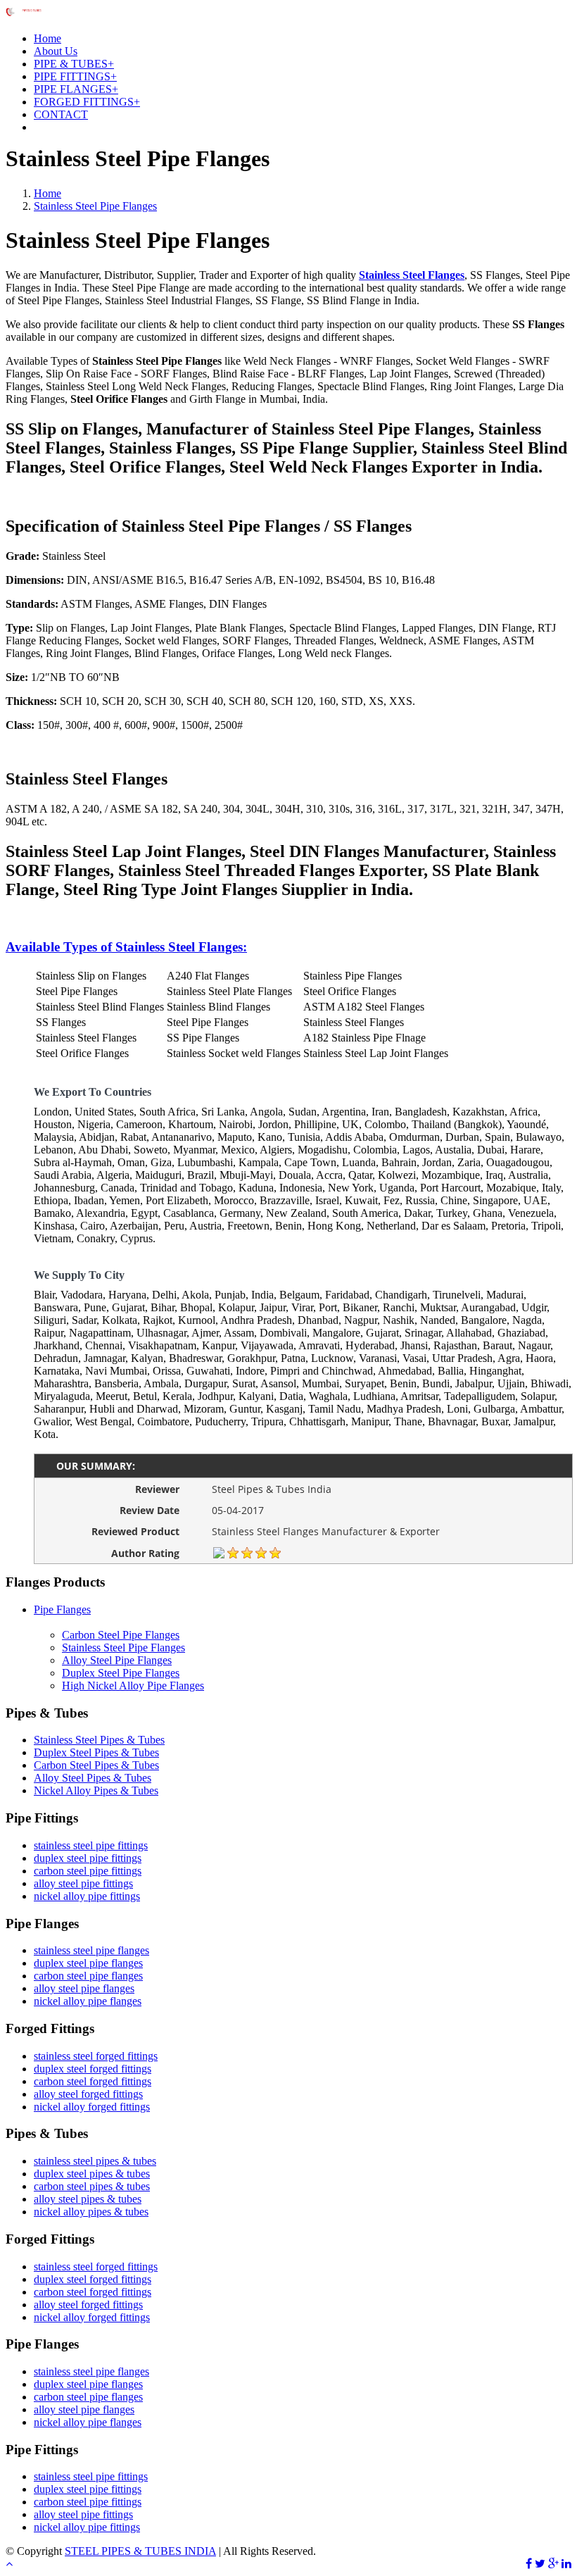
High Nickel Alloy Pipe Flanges (133, 1686)
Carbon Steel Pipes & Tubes (96, 1765)
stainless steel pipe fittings (91, 1845)
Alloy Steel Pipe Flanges (117, 1660)
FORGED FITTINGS (87, 102)
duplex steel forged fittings (93, 2069)
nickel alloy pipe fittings (87, 1896)
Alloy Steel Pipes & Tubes (93, 1778)
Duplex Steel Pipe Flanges (121, 1673)
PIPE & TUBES (74, 64)
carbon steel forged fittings (93, 2081)
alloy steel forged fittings (88, 2094)
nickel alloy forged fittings (92, 2107)
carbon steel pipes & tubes (92, 2186)
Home (47, 38)
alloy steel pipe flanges (84, 1988)
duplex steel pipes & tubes (92, 2174)
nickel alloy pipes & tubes (91, 2212)
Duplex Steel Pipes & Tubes (96, 1752)
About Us (56, 51)
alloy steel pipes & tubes (88, 2199)
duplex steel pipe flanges (88, 1963)
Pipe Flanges (62, 1609)
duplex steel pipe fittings (88, 1858)
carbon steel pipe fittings (88, 1871)
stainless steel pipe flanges (91, 1950)
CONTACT (61, 114)
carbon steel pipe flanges (88, 1976)
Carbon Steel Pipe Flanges (121, 1635)
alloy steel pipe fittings (83, 1883)
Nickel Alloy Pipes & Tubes (96, 1790)
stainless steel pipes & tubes (95, 2161)
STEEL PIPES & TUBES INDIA (140, 2551)
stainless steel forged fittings (96, 2056)
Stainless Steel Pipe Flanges (95, 206)
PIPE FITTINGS (75, 76)
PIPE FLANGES (76, 89)
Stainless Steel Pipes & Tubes (99, 1740)
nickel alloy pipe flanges (88, 2001)
